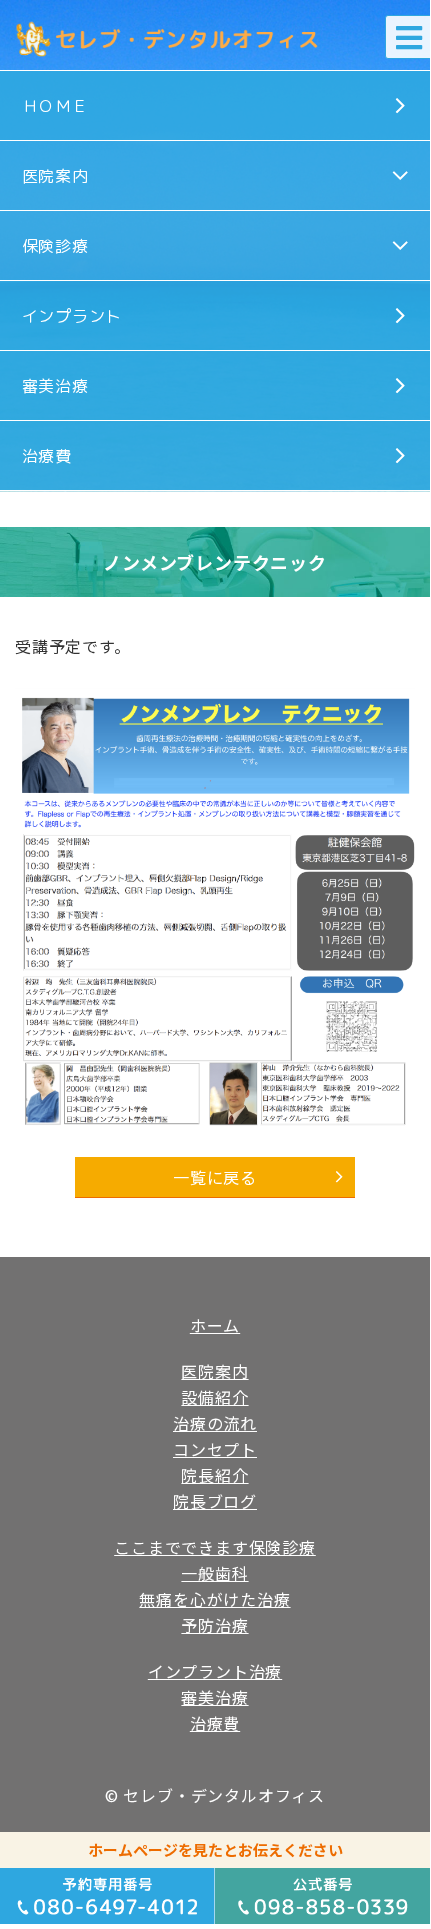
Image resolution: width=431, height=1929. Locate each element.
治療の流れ (215, 1423)
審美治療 (55, 386)
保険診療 (55, 246)
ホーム (215, 1325)
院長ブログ (215, 1501)
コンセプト (215, 1449)
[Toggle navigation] (408, 37)
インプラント (72, 316)
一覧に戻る (215, 1177)
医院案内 (55, 176)
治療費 (47, 456)
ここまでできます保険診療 (215, 1547)
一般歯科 (214, 1573)
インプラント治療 (215, 1671)
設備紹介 (214, 1397)
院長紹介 (214, 1475)
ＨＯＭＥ (55, 106)
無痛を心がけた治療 (214, 1599)
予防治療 (214, 1625)
